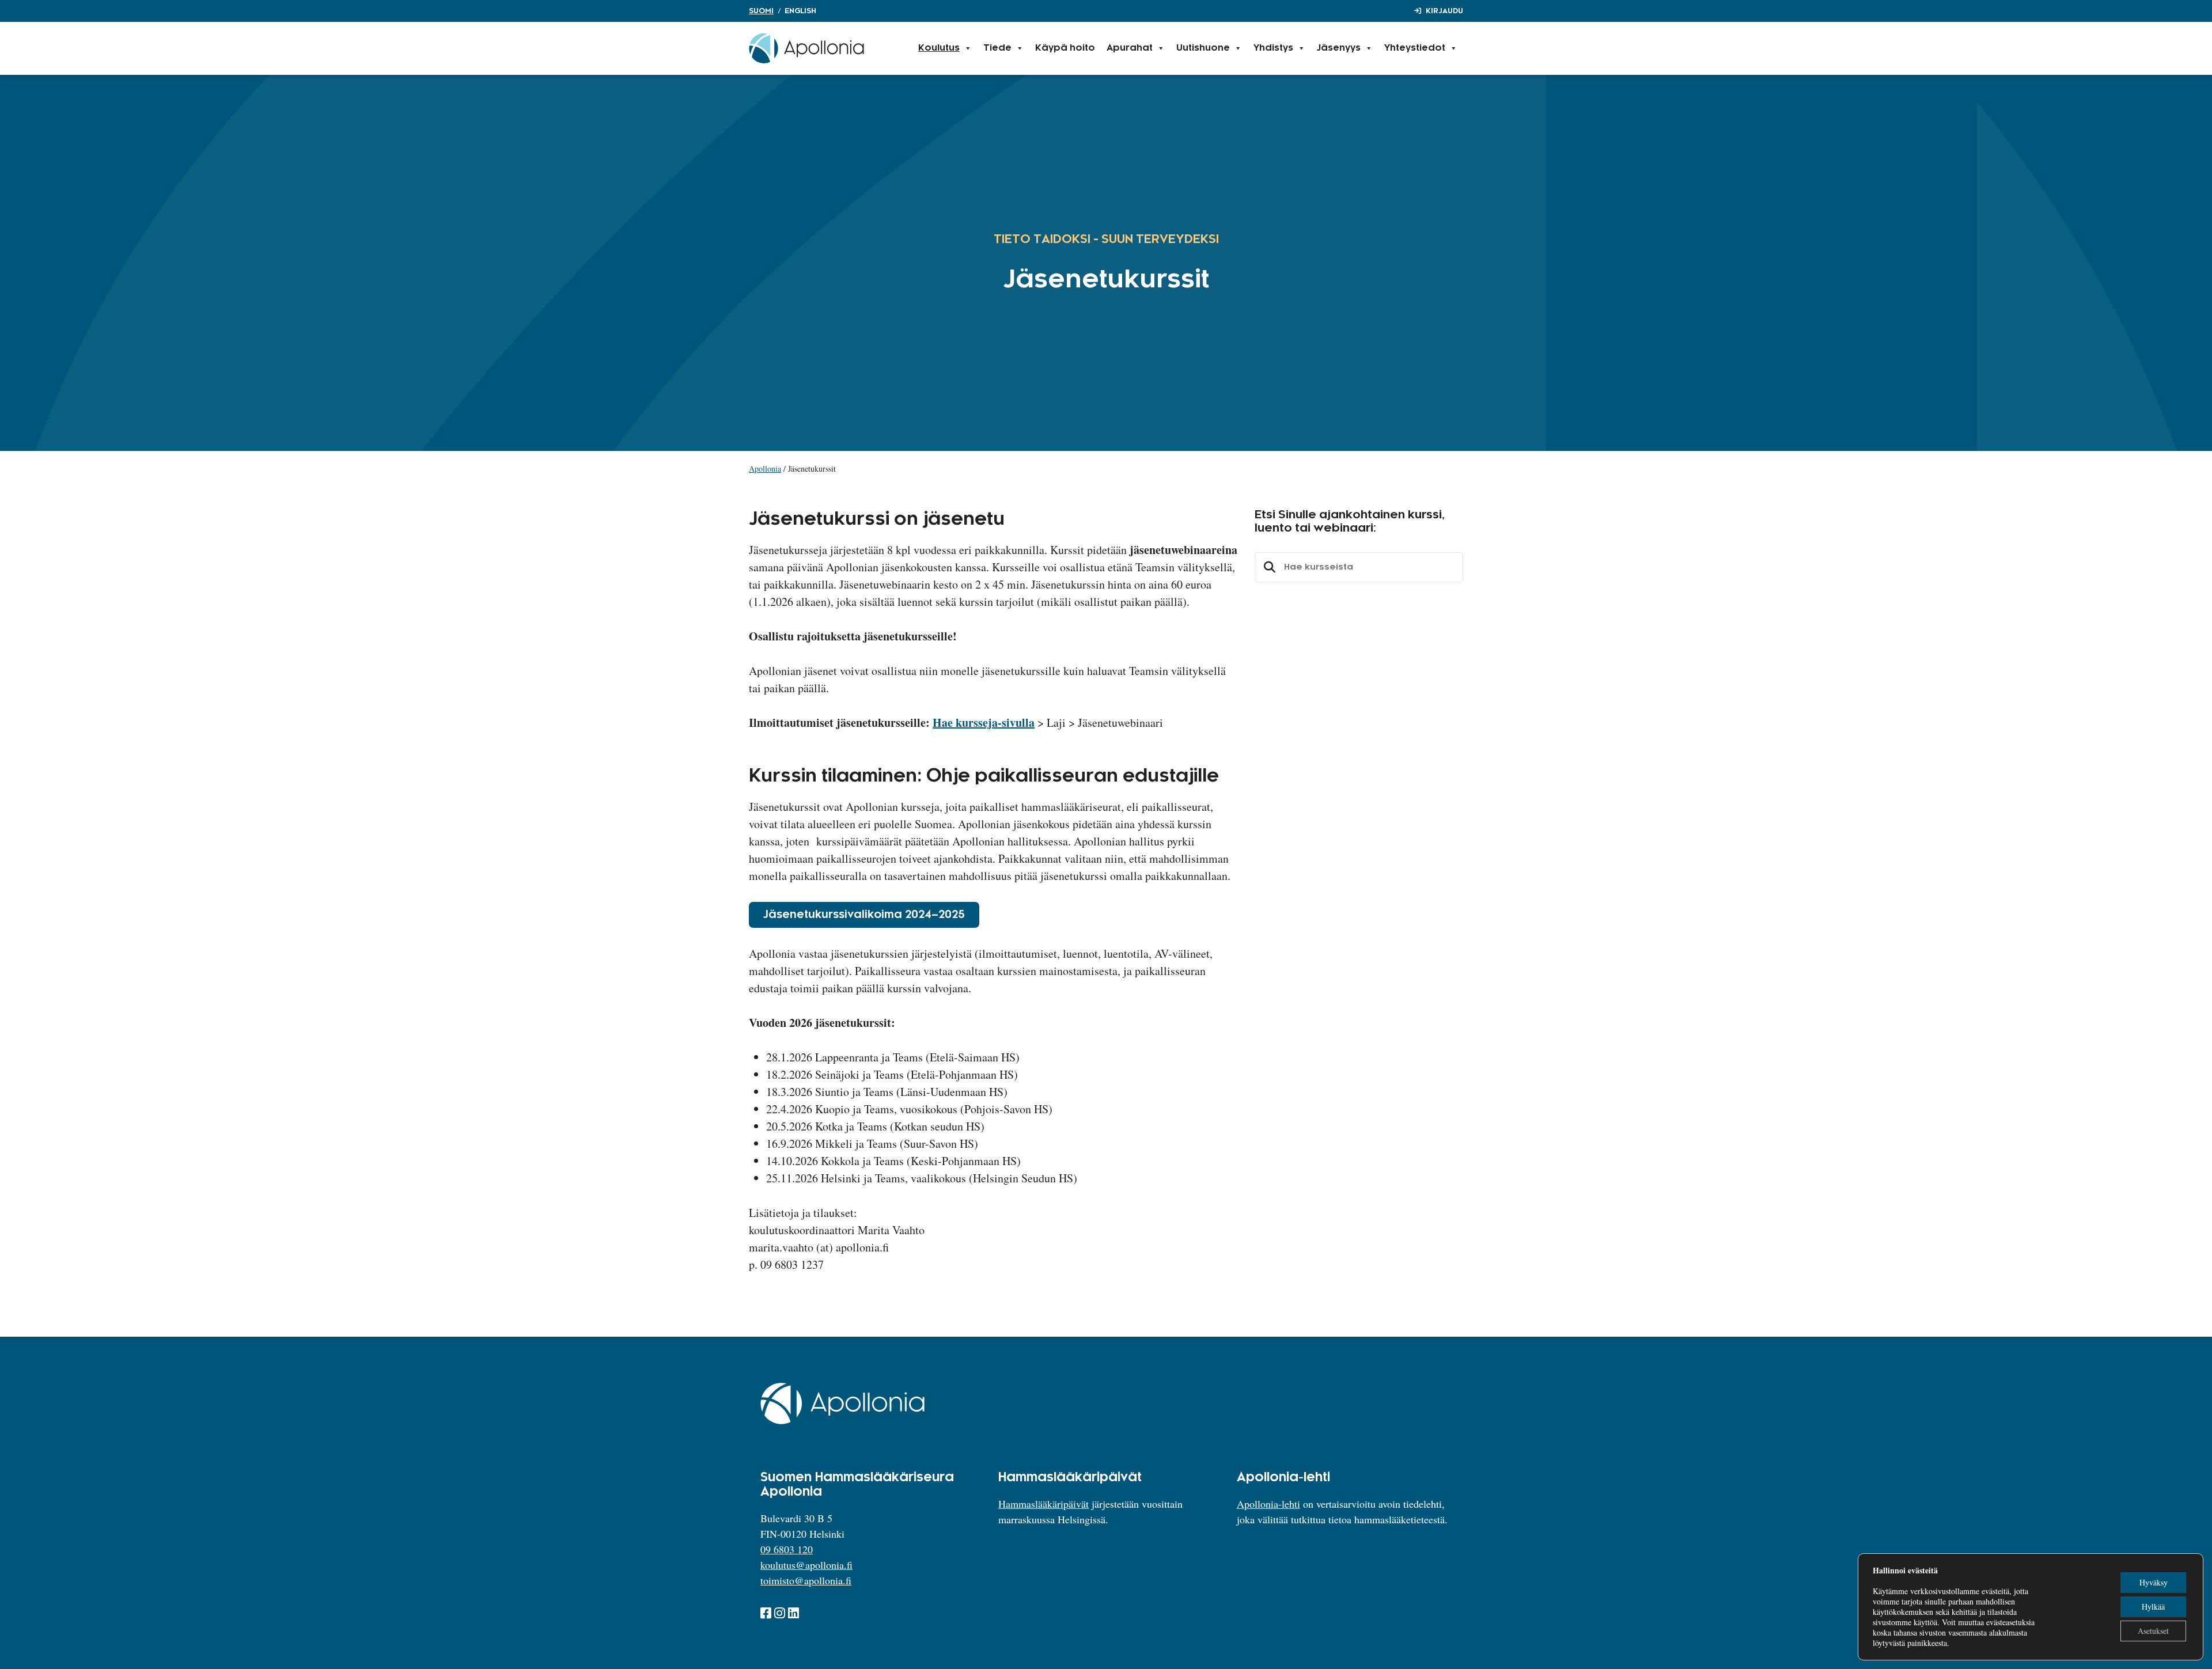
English (800, 11)
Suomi (761, 11)
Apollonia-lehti (1268, 1504)
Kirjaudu (1444, 11)
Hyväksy (2154, 1582)
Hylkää (2153, 1607)
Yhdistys (1273, 48)
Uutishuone (1203, 48)
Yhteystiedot (1415, 48)
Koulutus (939, 48)
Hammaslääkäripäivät (1043, 1504)
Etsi (1268, 567)
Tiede (997, 48)
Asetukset (2153, 1631)
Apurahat (1130, 48)
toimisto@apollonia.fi (806, 1580)
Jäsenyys (1339, 48)
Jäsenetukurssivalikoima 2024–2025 (864, 915)
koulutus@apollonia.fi (806, 1565)
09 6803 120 (787, 1549)
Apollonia (765, 469)
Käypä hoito (1065, 48)
